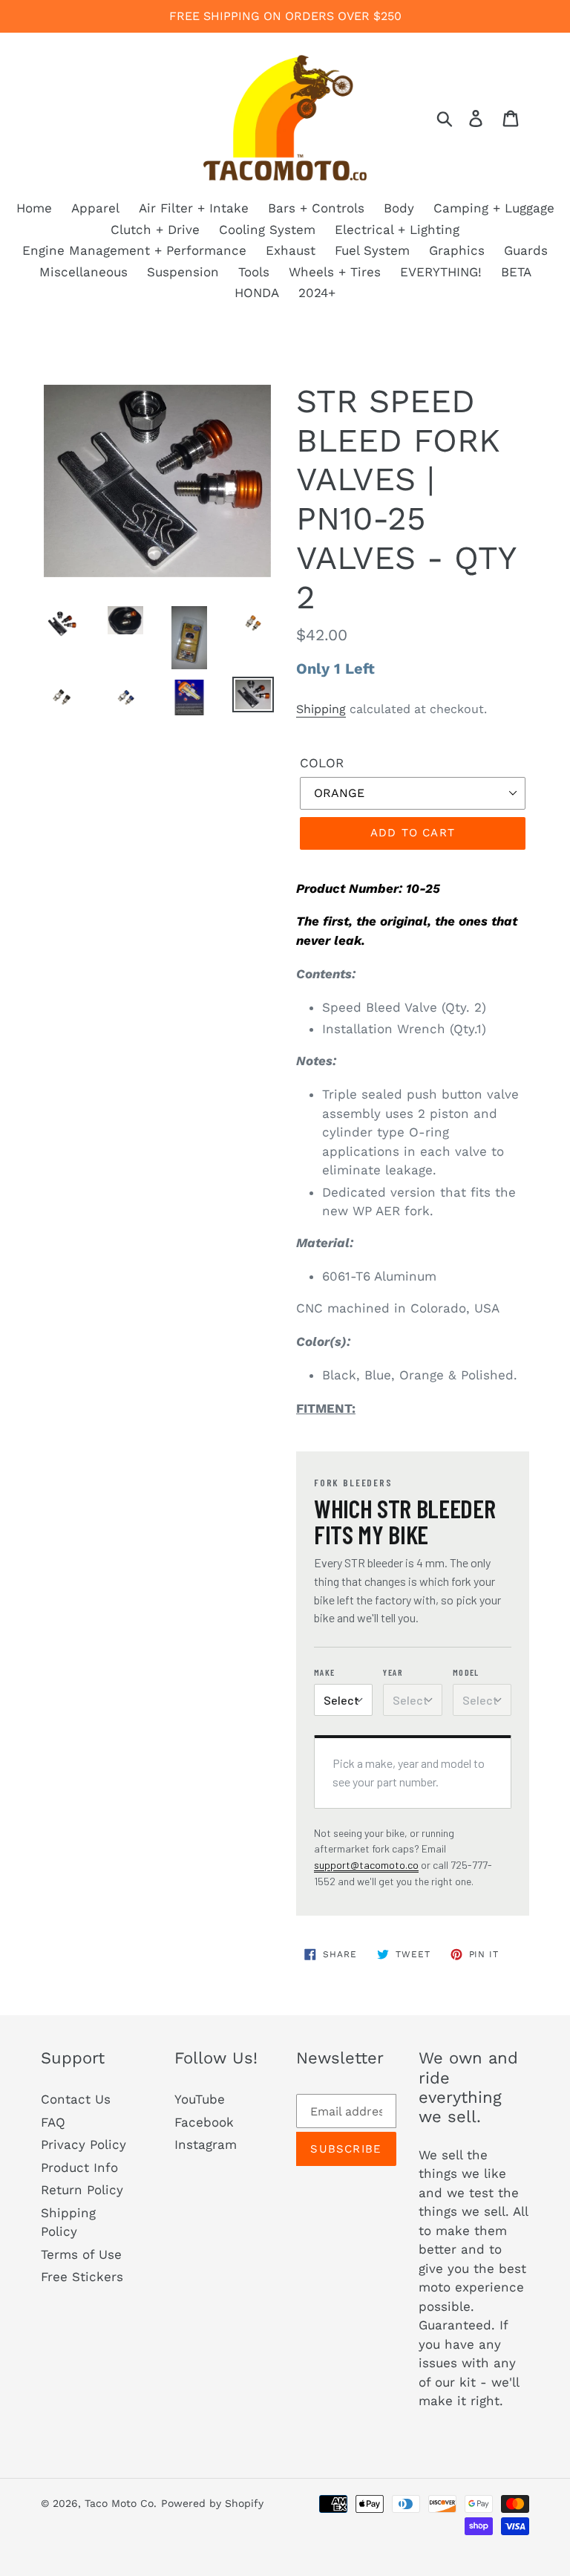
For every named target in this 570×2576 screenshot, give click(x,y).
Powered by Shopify (212, 2503)
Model (466, 1672)
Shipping (321, 709)
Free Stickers (82, 2277)
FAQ (53, 2122)
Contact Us (76, 2099)
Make (325, 1672)
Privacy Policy (83, 2144)
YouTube (200, 2099)
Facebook (204, 2122)
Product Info (79, 2167)
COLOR (322, 763)
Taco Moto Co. (121, 2503)
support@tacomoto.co (366, 1865)
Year (393, 1672)
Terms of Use (81, 2254)
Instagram (206, 2144)
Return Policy (82, 2190)
